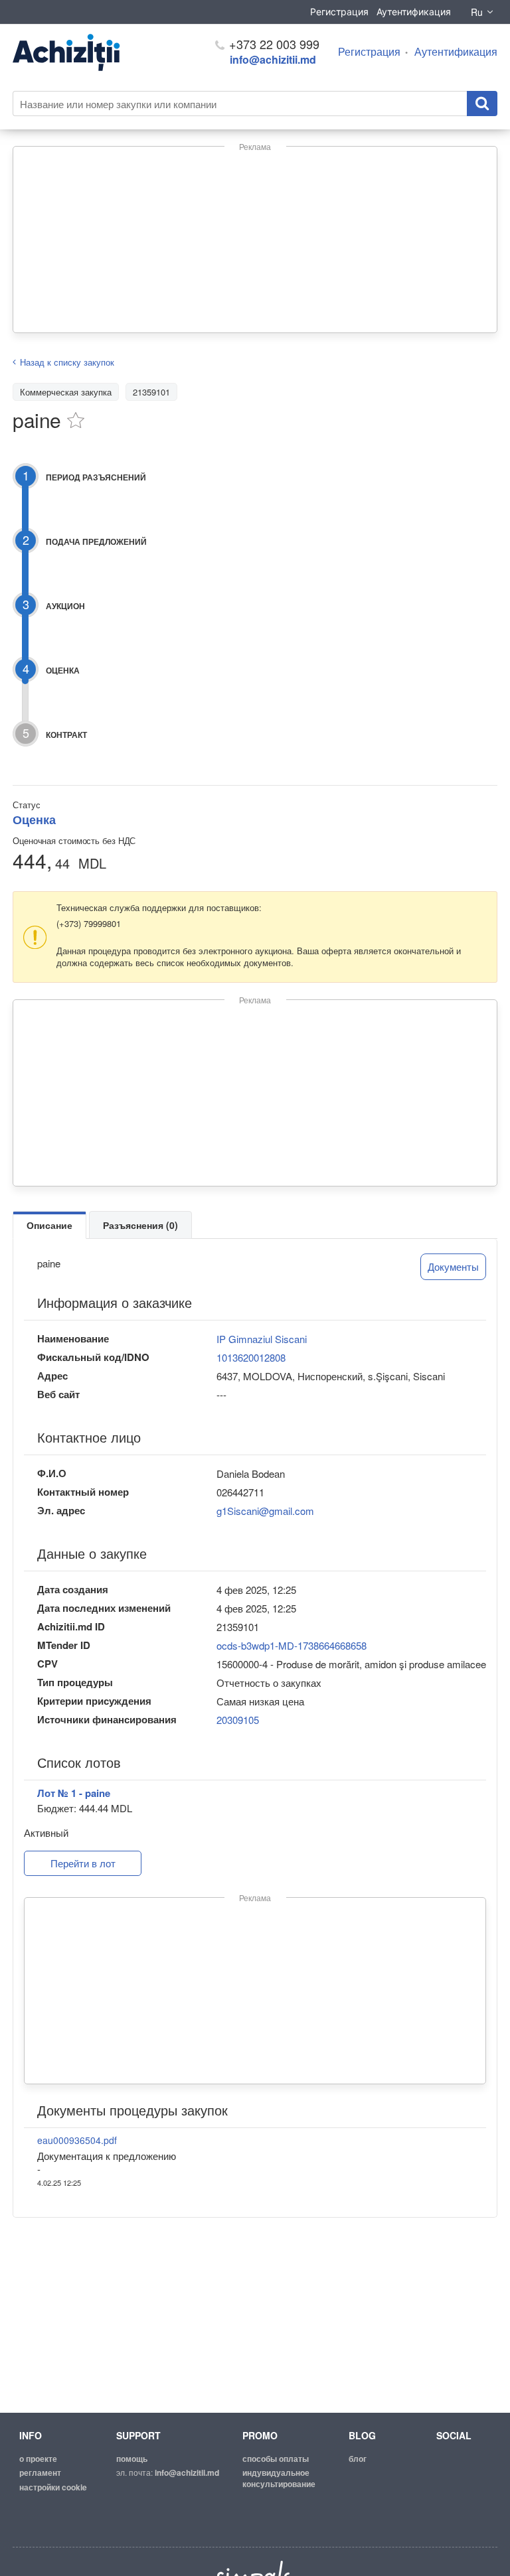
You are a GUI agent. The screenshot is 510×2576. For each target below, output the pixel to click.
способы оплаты (276, 2459)
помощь (132, 2459)
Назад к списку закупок (67, 362)
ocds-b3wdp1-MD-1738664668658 (292, 1645)
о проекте (38, 2459)
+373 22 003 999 (273, 44)
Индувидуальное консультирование (279, 2478)
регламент (40, 2472)
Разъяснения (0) (140, 1225)
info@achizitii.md (273, 59)
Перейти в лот (83, 1863)
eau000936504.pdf (77, 2140)
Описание (49, 1225)
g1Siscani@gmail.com (265, 1511)
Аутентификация (414, 12)
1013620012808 (251, 1357)
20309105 (238, 1720)
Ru (477, 12)
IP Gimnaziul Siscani (262, 1339)
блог (358, 2459)
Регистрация (339, 12)
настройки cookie (53, 2487)
